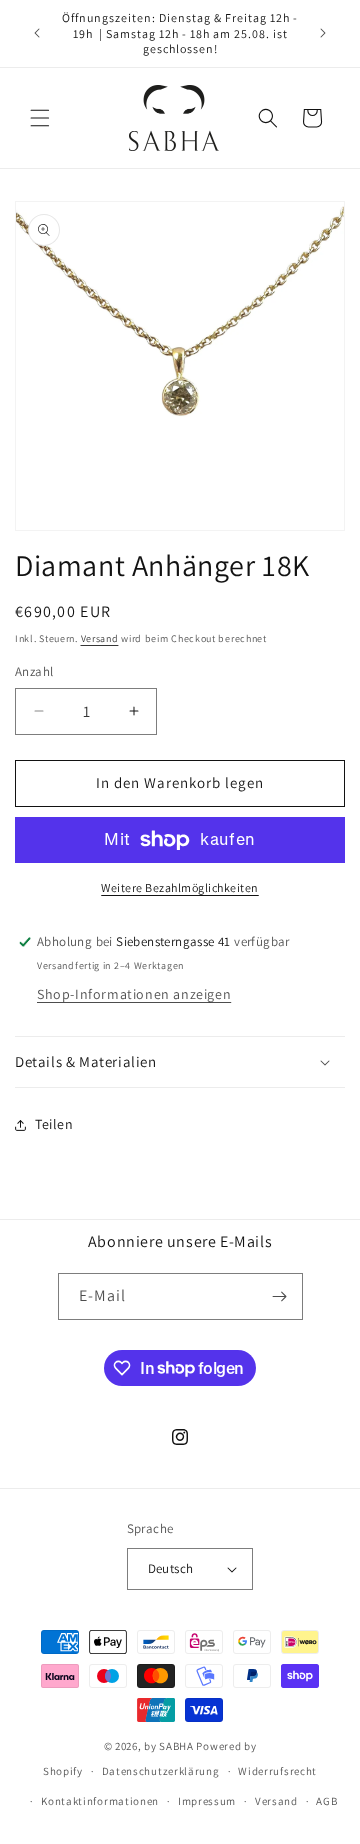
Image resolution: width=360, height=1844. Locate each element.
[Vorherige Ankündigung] (37, 33)
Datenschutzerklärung (161, 1771)
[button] (40, 118)
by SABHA (169, 1746)
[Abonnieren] (280, 1296)
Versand (100, 638)
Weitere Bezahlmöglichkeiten (180, 887)
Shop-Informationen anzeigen (134, 994)
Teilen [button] (54, 1124)
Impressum (207, 1801)
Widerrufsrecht (277, 1771)
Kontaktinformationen (100, 1801)
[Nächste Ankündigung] (323, 33)
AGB (326, 1801)
